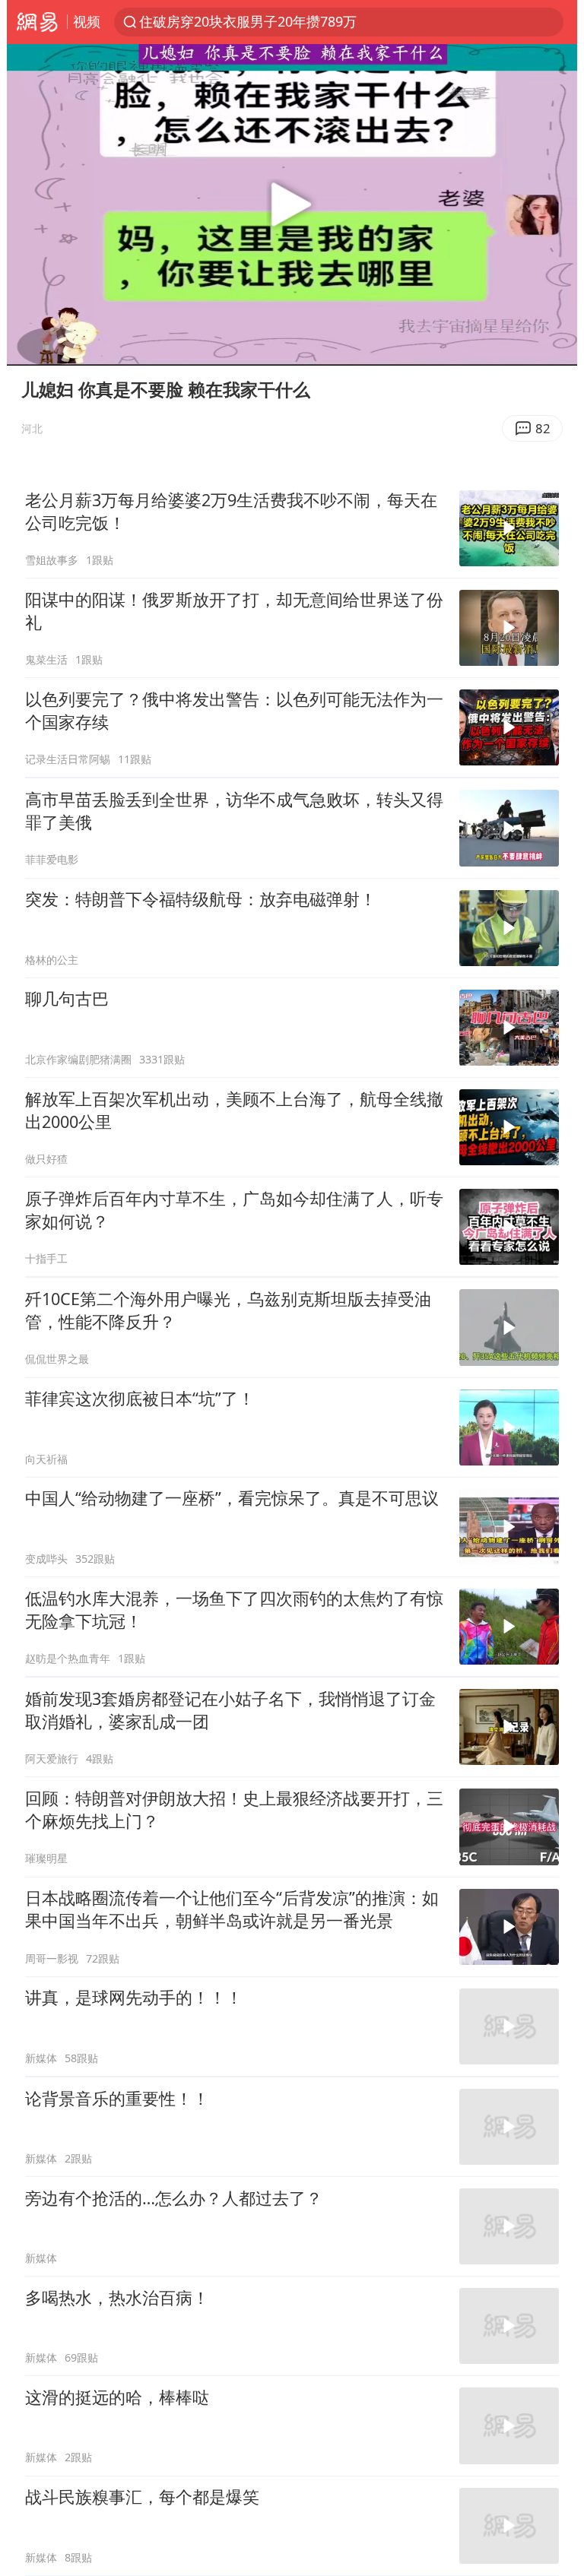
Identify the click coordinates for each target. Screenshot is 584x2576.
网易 (37, 22)
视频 (87, 21)
